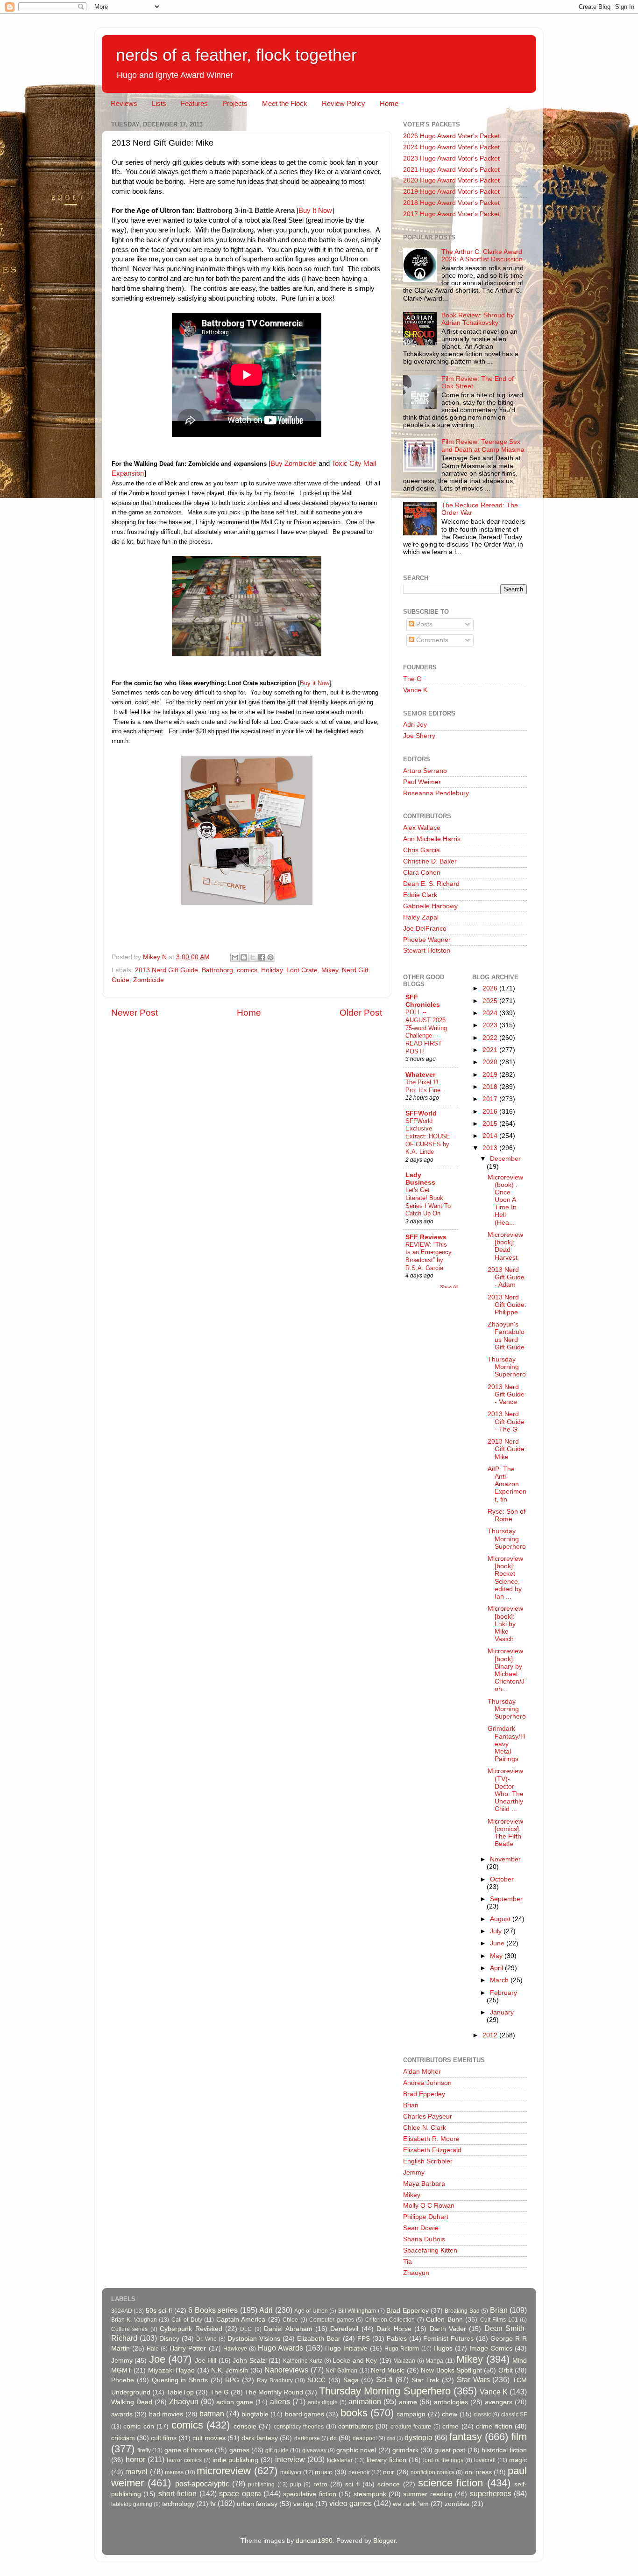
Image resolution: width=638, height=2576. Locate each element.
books (354, 2413)
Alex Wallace (422, 828)
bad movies (166, 2414)
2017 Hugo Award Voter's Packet (451, 214)
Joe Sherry (419, 736)
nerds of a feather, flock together (236, 55)
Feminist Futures (448, 2339)
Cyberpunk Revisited (191, 2329)
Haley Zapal (421, 917)
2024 (491, 1013)
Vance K (415, 690)
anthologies (451, 2402)
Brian (411, 2105)
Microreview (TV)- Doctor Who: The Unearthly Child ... (506, 1790)
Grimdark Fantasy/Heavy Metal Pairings (506, 1744)
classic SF (514, 2415)
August (501, 1919)
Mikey (330, 970)
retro (320, 2484)
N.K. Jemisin (230, 2370)
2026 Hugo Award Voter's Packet (451, 136)
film (519, 2437)
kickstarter (340, 2460)
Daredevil (344, 2329)
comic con (138, 2426)
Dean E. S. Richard (431, 884)
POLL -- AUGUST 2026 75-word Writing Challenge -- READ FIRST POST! (426, 1032)
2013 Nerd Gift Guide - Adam (506, 1277)
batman (212, 2414)
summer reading (428, 2494)
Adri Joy (415, 725)
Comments (431, 640)
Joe (157, 2359)
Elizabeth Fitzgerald (432, 2150)
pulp (296, 2485)
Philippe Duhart (426, 2217)
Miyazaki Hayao (171, 2370)
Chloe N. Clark (425, 2128)
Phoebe (123, 2380)
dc (333, 2438)
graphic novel (356, 2450)
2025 (491, 1001)
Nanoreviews (286, 2370)
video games (351, 2503)
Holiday (272, 970)
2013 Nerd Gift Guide (167, 970)
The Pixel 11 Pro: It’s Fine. (424, 1086)
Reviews (124, 103)
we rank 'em (411, 2504)
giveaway (314, 2450)
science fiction (450, 2483)
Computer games (331, 2320)
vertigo (303, 2504)
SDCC (316, 2380)
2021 (491, 1050)
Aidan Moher (422, 2072)
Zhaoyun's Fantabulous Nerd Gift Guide (506, 1336)
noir (389, 2472)
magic (518, 2460)
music (323, 2472)
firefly (144, 2450)
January (502, 2012)
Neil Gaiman (341, 2371)
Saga (351, 2380)
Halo (153, 2349)
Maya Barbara (424, 2184)
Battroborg (217, 970)
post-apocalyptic (202, 2484)
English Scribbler (428, 2161)
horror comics (184, 2460)
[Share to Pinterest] (270, 957)
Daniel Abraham (288, 2329)
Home (389, 103)
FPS (364, 2339)
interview (290, 2459)
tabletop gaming (132, 2504)
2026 (491, 988)
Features (194, 103)
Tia (408, 2262)
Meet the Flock (285, 103)
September (506, 1899)
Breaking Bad (462, 2311)
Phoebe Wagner (427, 940)
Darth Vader (448, 2329)
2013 (491, 1148)
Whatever (420, 1075)
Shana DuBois (424, 2239)
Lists (159, 103)
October (502, 1879)
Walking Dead (132, 2402)
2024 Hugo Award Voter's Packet (451, 147)
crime (450, 2426)
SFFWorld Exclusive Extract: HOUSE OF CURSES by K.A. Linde (428, 1137)
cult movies (209, 2438)
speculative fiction (309, 2494)
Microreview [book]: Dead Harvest (505, 1246)
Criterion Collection (390, 2320)
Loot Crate (302, 970)
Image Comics (491, 2348)
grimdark (405, 2450)
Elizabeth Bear (319, 2339)
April (497, 1968)
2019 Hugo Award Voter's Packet (451, 192)
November (505, 1859)
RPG (232, 2380)
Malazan (404, 2361)
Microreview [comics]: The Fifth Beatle (505, 1833)
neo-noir (359, 2472)
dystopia (418, 2437)
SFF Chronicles (423, 1001)
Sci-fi (384, 2379)
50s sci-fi (159, 2311)
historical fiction (504, 2450)
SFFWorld (421, 1113)
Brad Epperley (424, 2094)
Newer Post (135, 1013)
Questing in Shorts (180, 2380)
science (389, 2484)
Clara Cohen (422, 873)
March (500, 1980)
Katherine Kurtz (303, 2361)
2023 (491, 1025)
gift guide (277, 2450)
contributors (356, 2426)
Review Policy (344, 103)
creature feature (411, 2427)
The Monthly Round (274, 2392)
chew (450, 2414)
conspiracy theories (299, 2427)
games (239, 2450)
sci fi (352, 2484)
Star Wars (473, 2379)
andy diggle (323, 2402)
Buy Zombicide (294, 463)
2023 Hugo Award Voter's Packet (451, 158)
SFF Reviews (426, 1237)
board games (305, 2414)
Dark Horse (394, 2329)
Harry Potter (188, 2348)
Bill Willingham (357, 2311)
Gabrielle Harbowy (430, 906)
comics (247, 970)
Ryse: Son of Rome (507, 1515)
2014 (491, 1136)
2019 (491, 1075)
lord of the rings (443, 2460)
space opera (240, 2493)
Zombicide (149, 980)
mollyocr (291, 2472)
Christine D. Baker (430, 861)
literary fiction (386, 2460)
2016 (491, 1112)
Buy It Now (315, 211)
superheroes (491, 2493)
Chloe (290, 2320)
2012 (491, 2035)
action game (235, 2402)
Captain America (241, 2320)
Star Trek (425, 2380)
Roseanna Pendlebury (436, 793)
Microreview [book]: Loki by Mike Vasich (505, 1624)
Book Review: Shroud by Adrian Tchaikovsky (478, 319)
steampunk (370, 2494)
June (498, 1943)
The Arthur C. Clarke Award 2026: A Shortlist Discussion (482, 256)
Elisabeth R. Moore (431, 2139)
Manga (434, 2361)
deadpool (365, 2438)
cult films (164, 2438)
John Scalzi (249, 2361)
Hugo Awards (280, 2348)
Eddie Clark (420, 895)
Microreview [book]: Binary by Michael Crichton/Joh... (506, 1670)
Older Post (361, 1013)
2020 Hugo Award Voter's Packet (451, 180)
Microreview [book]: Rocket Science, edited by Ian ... (505, 1578)
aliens (280, 2401)
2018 (491, 1087)
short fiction (177, 2493)
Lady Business (420, 1179)
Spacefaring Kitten (430, 2250)
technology (178, 2504)
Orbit (506, 2370)
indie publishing (236, 2460)
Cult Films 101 (499, 2320)
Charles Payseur (428, 2116)
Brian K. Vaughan (134, 2320)
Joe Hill (206, 2361)
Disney (169, 2339)
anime (408, 2402)
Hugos (443, 2348)
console (245, 2426)
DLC (246, 2329)
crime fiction (494, 2426)
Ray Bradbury (275, 2380)
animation (365, 2401)
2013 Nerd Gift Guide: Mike (507, 1449)
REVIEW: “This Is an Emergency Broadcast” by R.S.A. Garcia (429, 1256)
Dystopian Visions (254, 2339)
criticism (123, 2438)
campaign (411, 2414)
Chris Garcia (422, 850)
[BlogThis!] (244, 957)
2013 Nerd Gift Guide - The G (506, 1421)
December (505, 1159)
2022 (491, 1038)
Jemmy (414, 2172)
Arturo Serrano (425, 771)
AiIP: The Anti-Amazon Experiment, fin (507, 1484)
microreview (224, 2471)
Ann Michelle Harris (432, 839)
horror (135, 2459)
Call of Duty (187, 2320)
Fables (397, 2339)
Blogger (384, 2541)
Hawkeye (235, 2349)
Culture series (129, 2329)
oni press (478, 2472)
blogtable (255, 2414)
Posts (423, 624)
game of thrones (189, 2450)
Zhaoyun (416, 2273)
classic (482, 2415)
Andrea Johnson (427, 2083)
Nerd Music (388, 2370)
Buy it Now (315, 683)
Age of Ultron (311, 2311)
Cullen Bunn (444, 2320)
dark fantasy (260, 2438)
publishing (261, 2485)
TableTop (180, 2392)
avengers (499, 2402)
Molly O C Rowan (429, 2206)
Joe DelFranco (425, 929)
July (497, 1931)
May (497, 1956)
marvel (136, 2471)
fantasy (466, 2437)
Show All (449, 1287)
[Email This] (235, 957)
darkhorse (307, 2438)
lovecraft (485, 2460)
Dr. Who (206, 2339)
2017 (491, 1099)
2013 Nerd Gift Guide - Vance (506, 1394)
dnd (391, 2438)
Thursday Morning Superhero (507, 1367)
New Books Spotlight (451, 2370)
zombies (457, 2504)
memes (174, 2472)
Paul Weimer (422, 782)
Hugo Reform (402, 2349)
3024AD (122, 2311)
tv (213, 2503)
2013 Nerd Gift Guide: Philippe (507, 1305)
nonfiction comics (432, 2472)
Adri (266, 2310)
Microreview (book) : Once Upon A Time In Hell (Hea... (505, 1200)
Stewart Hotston (427, 951)
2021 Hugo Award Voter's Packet (451, 170)
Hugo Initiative (346, 2348)
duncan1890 (314, 2541)
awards (122, 2414)
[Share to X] (253, 957)
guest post (450, 2450)
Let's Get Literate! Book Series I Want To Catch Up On (428, 1202)
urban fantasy (257, 2504)
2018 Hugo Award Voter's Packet (451, 203)
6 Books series (213, 2310)
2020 (491, 1062)
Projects (235, 103)
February (503, 1993)
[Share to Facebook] (262, 957)
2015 (491, 1124)
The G (412, 679)
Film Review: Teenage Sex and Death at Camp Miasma (483, 446)
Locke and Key (355, 2361)
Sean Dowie (421, 2228)
